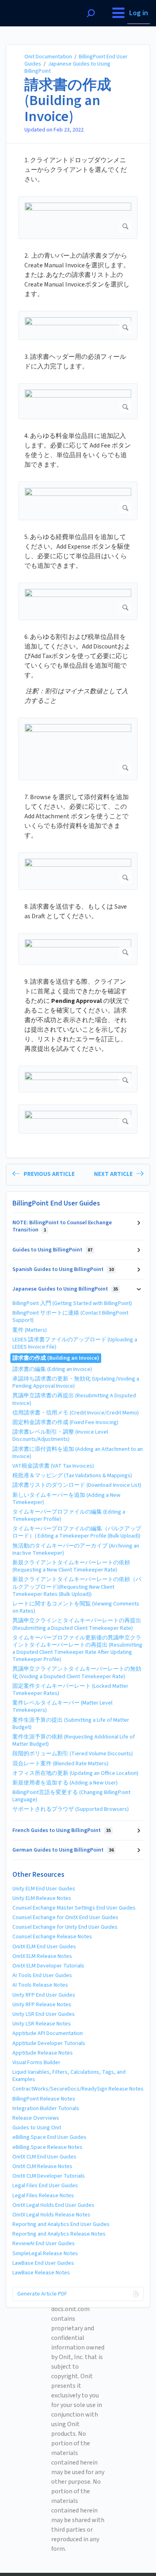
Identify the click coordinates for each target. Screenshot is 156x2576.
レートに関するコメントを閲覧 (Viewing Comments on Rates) (76, 1607)
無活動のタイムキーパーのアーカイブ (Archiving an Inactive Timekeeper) (76, 1550)
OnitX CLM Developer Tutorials (49, 2176)
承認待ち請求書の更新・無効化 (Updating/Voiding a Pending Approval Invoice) (76, 1382)
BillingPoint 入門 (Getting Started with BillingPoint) (72, 1303)
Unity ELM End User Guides (44, 1889)
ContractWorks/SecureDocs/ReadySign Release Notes (78, 2089)
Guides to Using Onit (37, 2128)
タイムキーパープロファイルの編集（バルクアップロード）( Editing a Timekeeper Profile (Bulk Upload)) (77, 1532)
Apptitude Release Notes (43, 2053)
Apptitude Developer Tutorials (49, 2043)
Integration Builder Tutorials (46, 2109)
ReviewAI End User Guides (44, 2244)
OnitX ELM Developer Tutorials (48, 1966)
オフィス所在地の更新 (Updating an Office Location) (75, 1773)
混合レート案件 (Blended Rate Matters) (60, 1764)
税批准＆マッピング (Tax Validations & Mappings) (72, 1476)
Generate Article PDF (42, 2294)
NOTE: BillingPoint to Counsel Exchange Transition (62, 1226)
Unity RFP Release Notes (42, 2005)
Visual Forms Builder (36, 2063)
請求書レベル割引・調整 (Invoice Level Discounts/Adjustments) (60, 1436)
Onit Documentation (48, 57)
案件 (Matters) (30, 1330)
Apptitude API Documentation (48, 2033)
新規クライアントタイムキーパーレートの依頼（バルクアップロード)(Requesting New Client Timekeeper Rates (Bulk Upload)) (77, 1587)
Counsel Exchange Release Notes (52, 1937)
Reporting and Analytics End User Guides (61, 2224)
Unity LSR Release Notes (42, 2024)
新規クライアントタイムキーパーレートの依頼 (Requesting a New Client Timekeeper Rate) (71, 1566)
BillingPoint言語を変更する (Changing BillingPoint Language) (71, 1796)
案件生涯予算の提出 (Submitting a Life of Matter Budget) (71, 1724)
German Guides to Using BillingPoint (63, 1850)
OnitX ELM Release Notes (42, 1956)
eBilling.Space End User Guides (49, 2137)
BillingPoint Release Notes (44, 2099)
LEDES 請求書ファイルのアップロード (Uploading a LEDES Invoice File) (75, 1343)
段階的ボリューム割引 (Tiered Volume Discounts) (73, 1754)
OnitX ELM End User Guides (44, 1947)
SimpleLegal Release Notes (45, 2254)
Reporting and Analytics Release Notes (59, 2234)
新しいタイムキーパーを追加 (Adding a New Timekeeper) (66, 1499)
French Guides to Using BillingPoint (62, 1830)
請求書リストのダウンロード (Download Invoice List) (77, 1485)
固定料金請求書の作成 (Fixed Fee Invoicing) (65, 1422)
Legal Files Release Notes (43, 2196)
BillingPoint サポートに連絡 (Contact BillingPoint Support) (70, 1317)
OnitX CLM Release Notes (42, 2166)
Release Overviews (36, 2118)
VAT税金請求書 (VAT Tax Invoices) (53, 1466)
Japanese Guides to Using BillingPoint (67, 68)
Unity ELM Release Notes (42, 1898)
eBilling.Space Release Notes (47, 2147)
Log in (139, 13)
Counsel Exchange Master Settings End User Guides (74, 1908)
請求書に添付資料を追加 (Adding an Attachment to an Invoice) (78, 1453)
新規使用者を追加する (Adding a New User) (65, 1783)
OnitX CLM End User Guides (44, 2157)
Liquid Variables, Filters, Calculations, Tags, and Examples (69, 2076)
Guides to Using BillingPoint (52, 1250)
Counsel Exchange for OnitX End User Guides (65, 1918)
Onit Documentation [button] (36, 4)
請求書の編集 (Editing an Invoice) (52, 1369)
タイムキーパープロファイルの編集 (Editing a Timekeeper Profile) (69, 1516)
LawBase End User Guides (43, 2263)
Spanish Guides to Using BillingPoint (63, 1269)
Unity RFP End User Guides (44, 1995)
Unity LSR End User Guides (44, 2014)
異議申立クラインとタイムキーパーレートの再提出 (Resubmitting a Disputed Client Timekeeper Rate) (77, 1624)
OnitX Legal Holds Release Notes (51, 2215)
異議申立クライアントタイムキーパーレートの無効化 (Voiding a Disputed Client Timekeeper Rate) (77, 1673)
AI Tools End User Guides (42, 1975)
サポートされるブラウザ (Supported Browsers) (71, 1809)
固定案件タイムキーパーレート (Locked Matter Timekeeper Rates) (70, 1690)
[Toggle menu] (118, 13)
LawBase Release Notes (41, 2273)
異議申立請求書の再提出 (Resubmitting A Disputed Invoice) (74, 1399)
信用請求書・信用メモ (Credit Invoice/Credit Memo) (76, 1413)
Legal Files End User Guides (45, 2186)
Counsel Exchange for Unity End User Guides (65, 1927)
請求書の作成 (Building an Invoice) (68, 101)
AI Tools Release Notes (40, 1985)
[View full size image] (78, 218)
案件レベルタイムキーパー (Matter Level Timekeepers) (62, 1707)
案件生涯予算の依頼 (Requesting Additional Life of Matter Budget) (74, 1741)
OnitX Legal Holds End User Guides (53, 2205)
